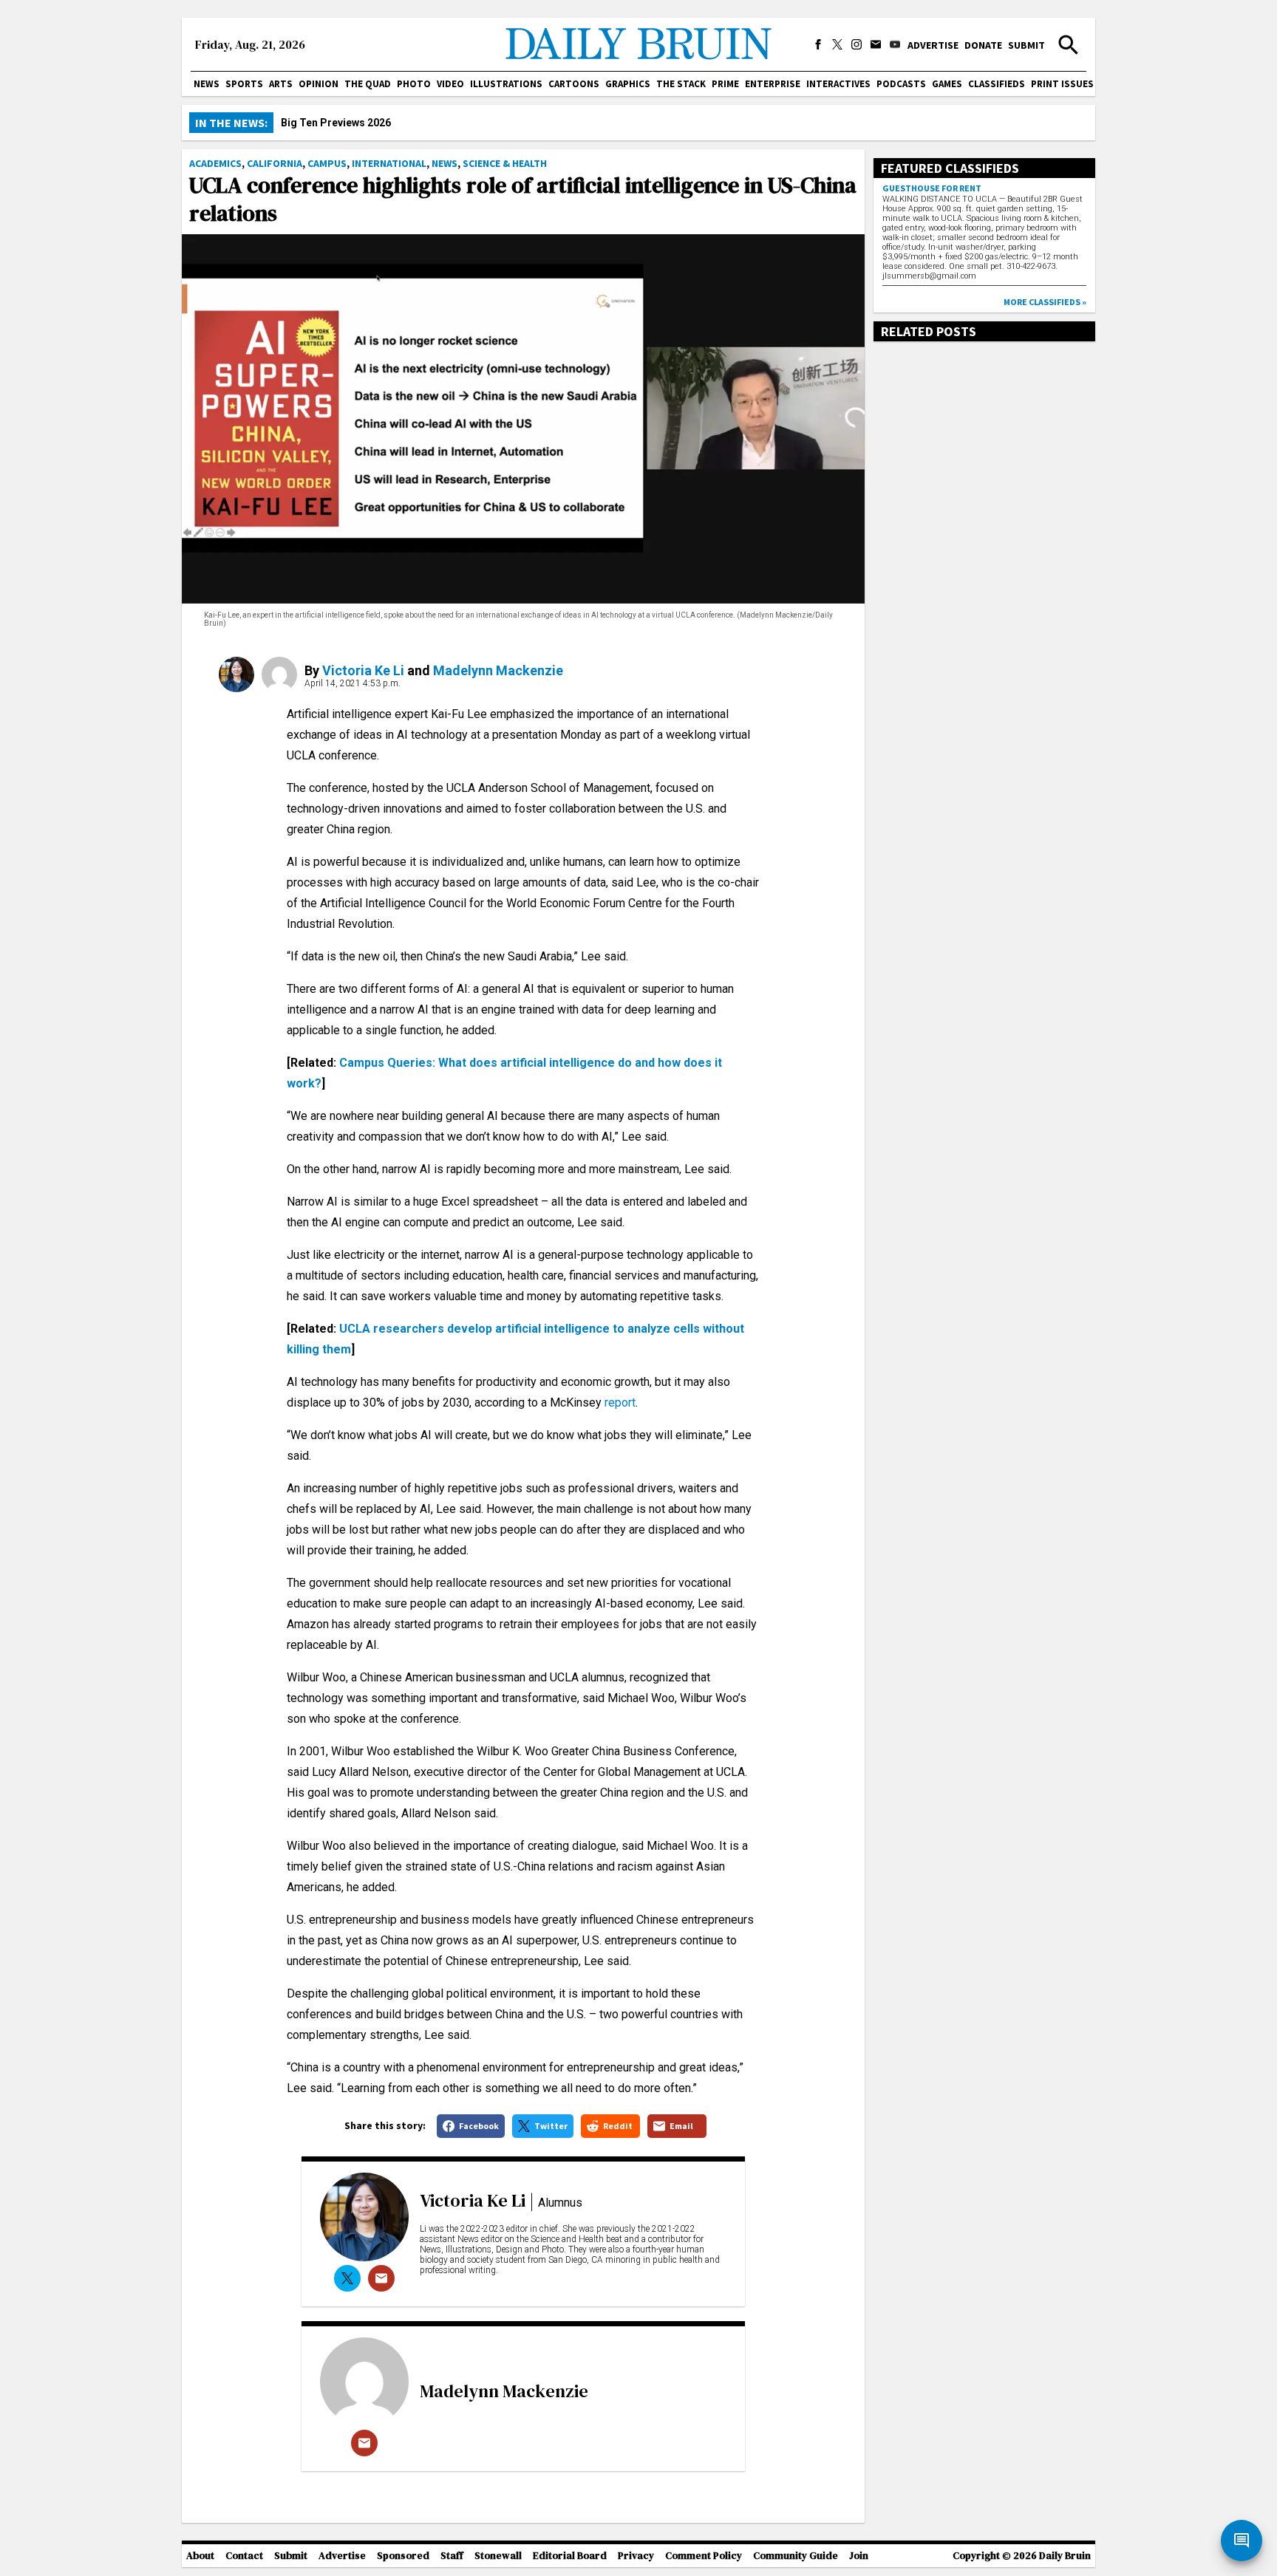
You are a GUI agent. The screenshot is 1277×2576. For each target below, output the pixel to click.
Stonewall (498, 2556)
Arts (281, 84)
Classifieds (997, 84)
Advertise (933, 45)
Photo (414, 84)
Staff (452, 2556)
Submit (1026, 45)
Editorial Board (570, 2556)
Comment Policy (704, 2556)
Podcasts (901, 84)
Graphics (628, 84)
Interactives (838, 84)
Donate (983, 45)
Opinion (319, 84)
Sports (244, 84)
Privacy (636, 2556)
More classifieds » (1045, 302)
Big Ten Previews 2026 (336, 123)
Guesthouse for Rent (932, 188)
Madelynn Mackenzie (498, 670)
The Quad (368, 84)
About (200, 2556)
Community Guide (796, 2556)
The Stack (681, 84)
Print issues (1062, 84)
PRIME (725, 84)
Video (450, 84)
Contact (244, 2556)
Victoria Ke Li (363, 670)
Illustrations (506, 84)
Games (947, 84)
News (207, 84)
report (620, 1403)
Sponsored (403, 2556)
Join (859, 2556)
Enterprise (773, 84)
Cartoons (574, 84)
